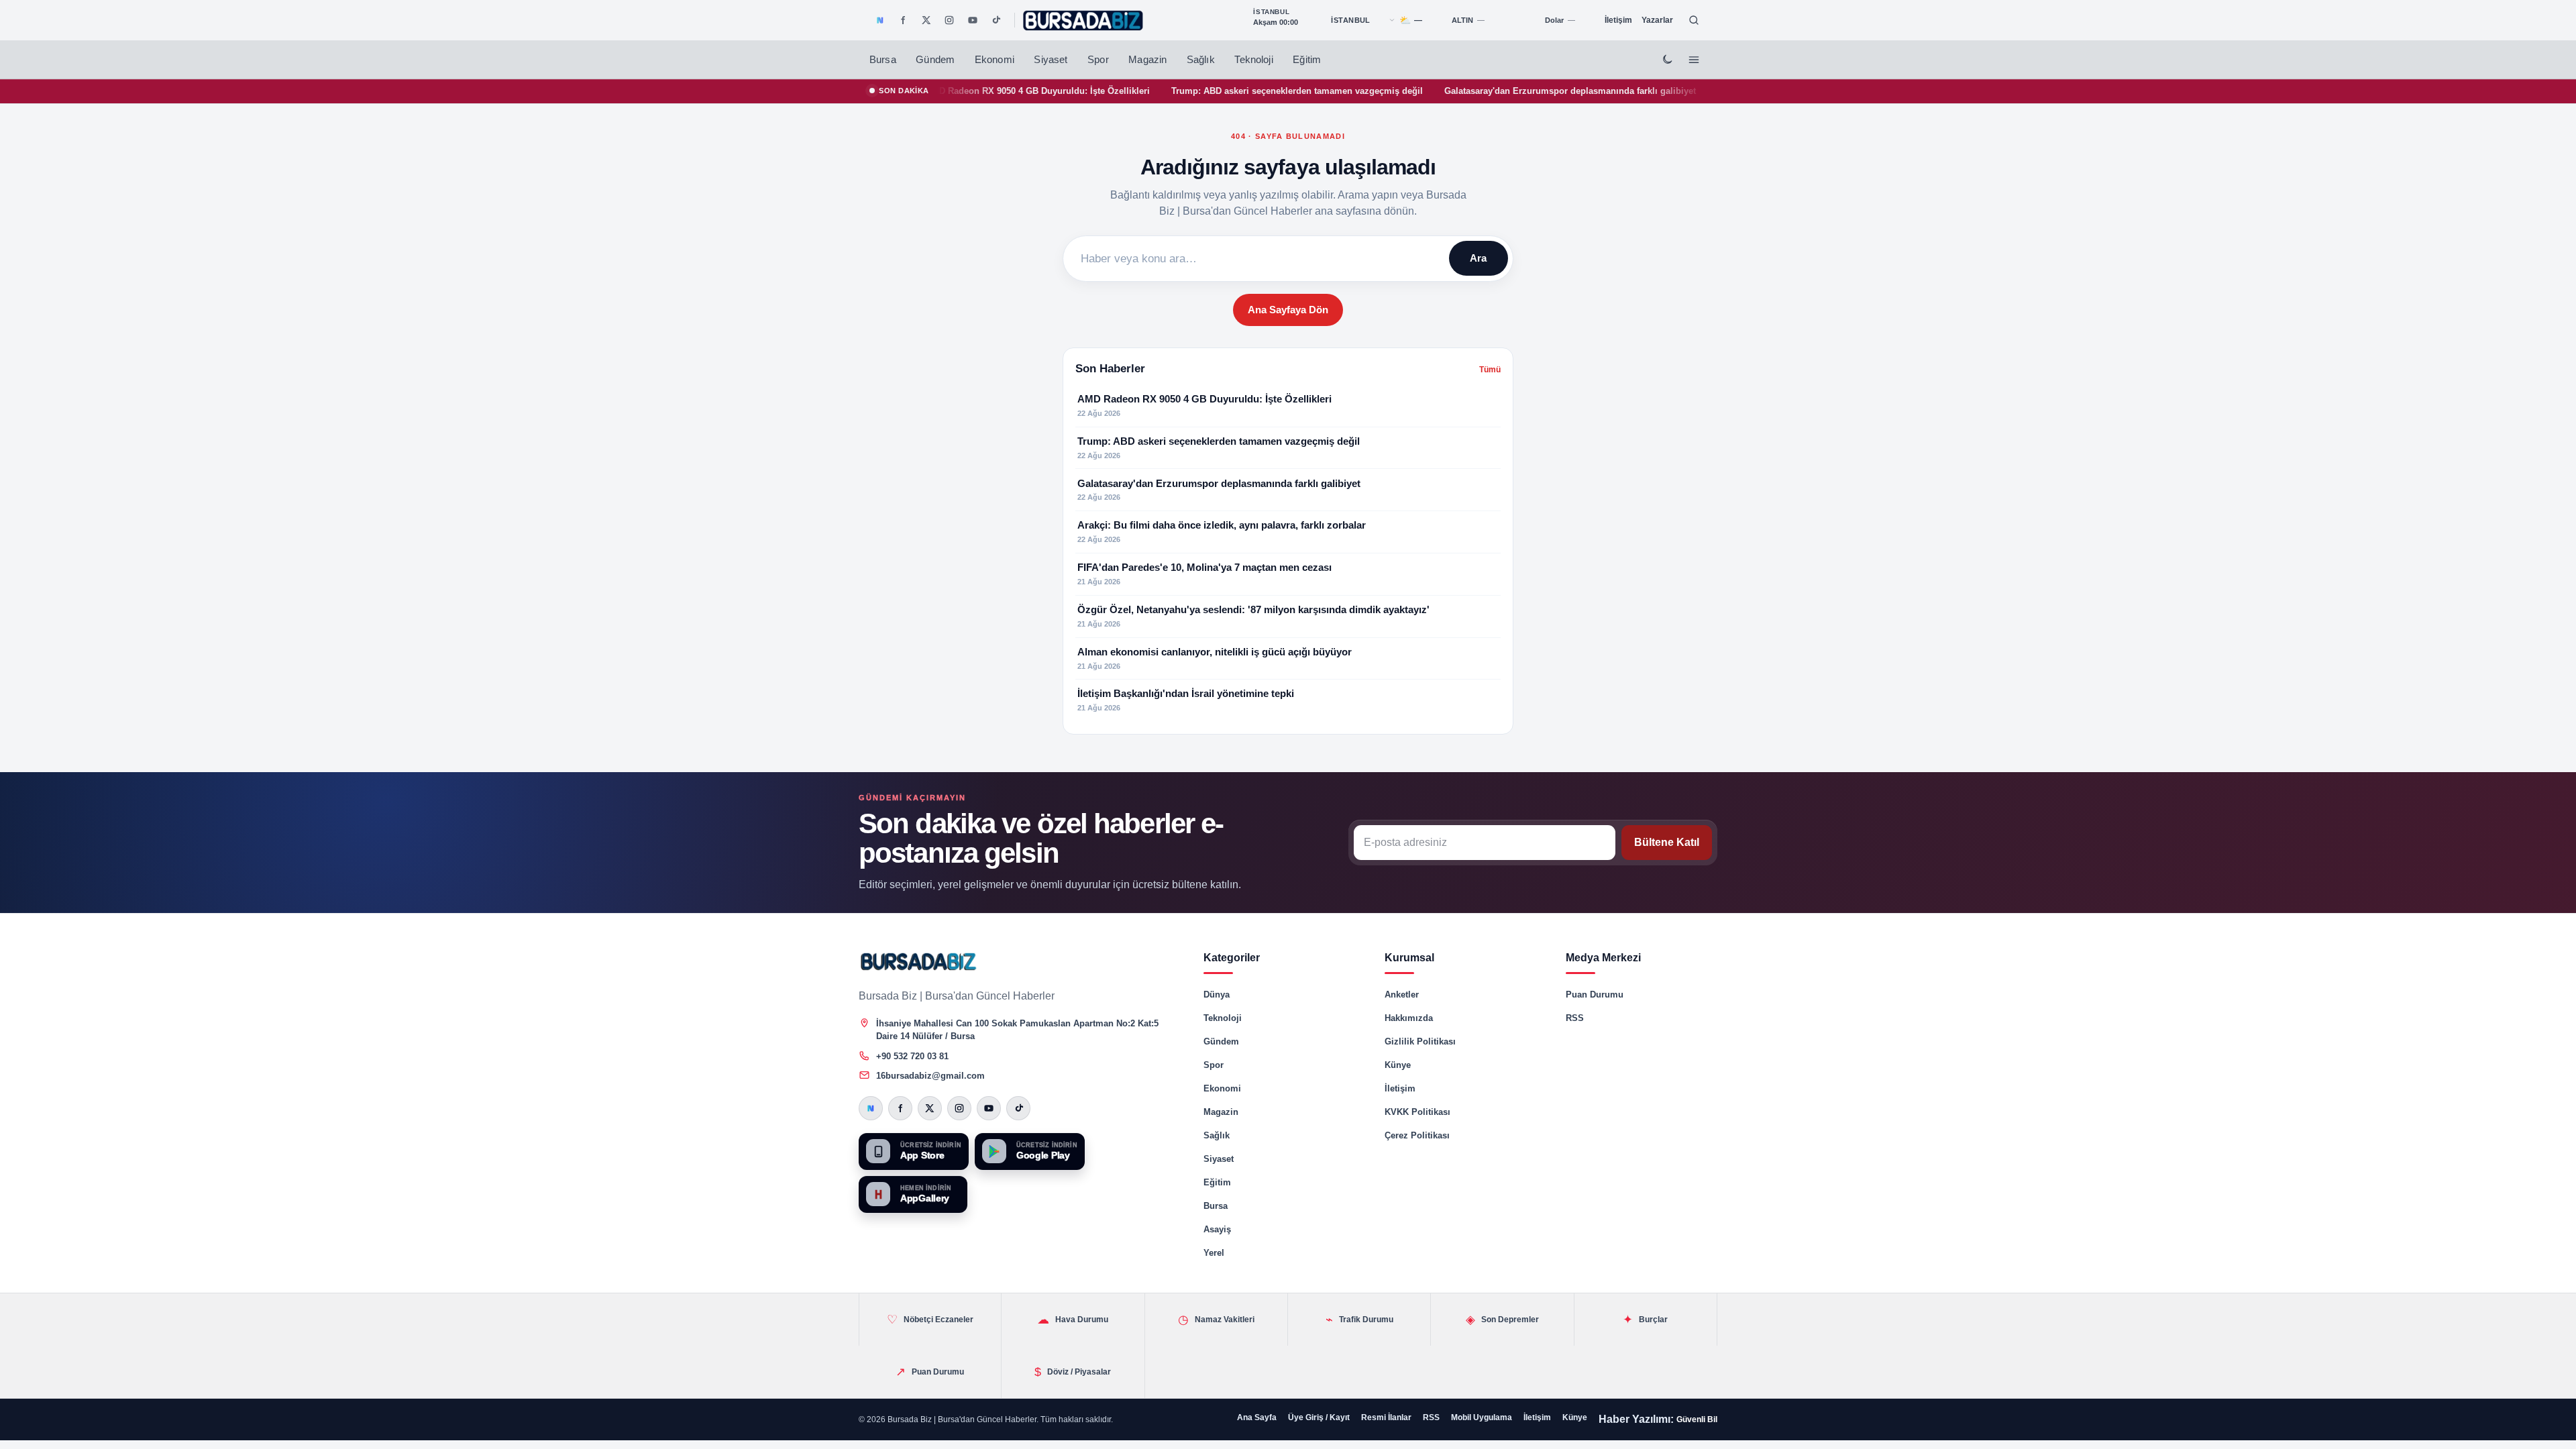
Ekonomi (995, 60)
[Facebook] (903, 20)
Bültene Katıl (1667, 842)
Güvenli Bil (1697, 1419)
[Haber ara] (1694, 20)
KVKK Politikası (1417, 1112)
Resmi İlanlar (1386, 1417)
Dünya (1217, 995)
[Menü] (1694, 60)
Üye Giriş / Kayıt (1319, 1417)
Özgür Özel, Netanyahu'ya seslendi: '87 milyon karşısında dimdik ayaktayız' (1447, 91)
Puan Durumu (1595, 995)
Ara (1478, 258)
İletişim (1618, 20)
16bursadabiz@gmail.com (930, 1076)
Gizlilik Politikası (1420, 1041)
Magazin (1147, 60)
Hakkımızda (1409, 1018)
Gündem (935, 60)
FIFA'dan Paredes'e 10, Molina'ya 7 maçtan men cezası (1156, 91)
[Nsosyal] (880, 20)
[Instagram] (949, 20)
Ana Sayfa (1257, 1417)
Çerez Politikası (1417, 1135)
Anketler (1402, 995)
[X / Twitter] (926, 20)
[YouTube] (973, 20)
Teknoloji (1253, 60)
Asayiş (1217, 1229)
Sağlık (1201, 60)
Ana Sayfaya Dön (1288, 310)
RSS (1575, 1018)
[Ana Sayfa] (1083, 20)
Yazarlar (1657, 20)
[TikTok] (996, 20)
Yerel (1214, 1253)
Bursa (883, 60)
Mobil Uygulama (1482, 1417)
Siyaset (1051, 60)
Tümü (1490, 370)
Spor (1098, 60)
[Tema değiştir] (1667, 60)
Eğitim (1307, 60)
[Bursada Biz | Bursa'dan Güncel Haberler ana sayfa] (919, 961)
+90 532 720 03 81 (912, 1056)
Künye (1398, 1065)
